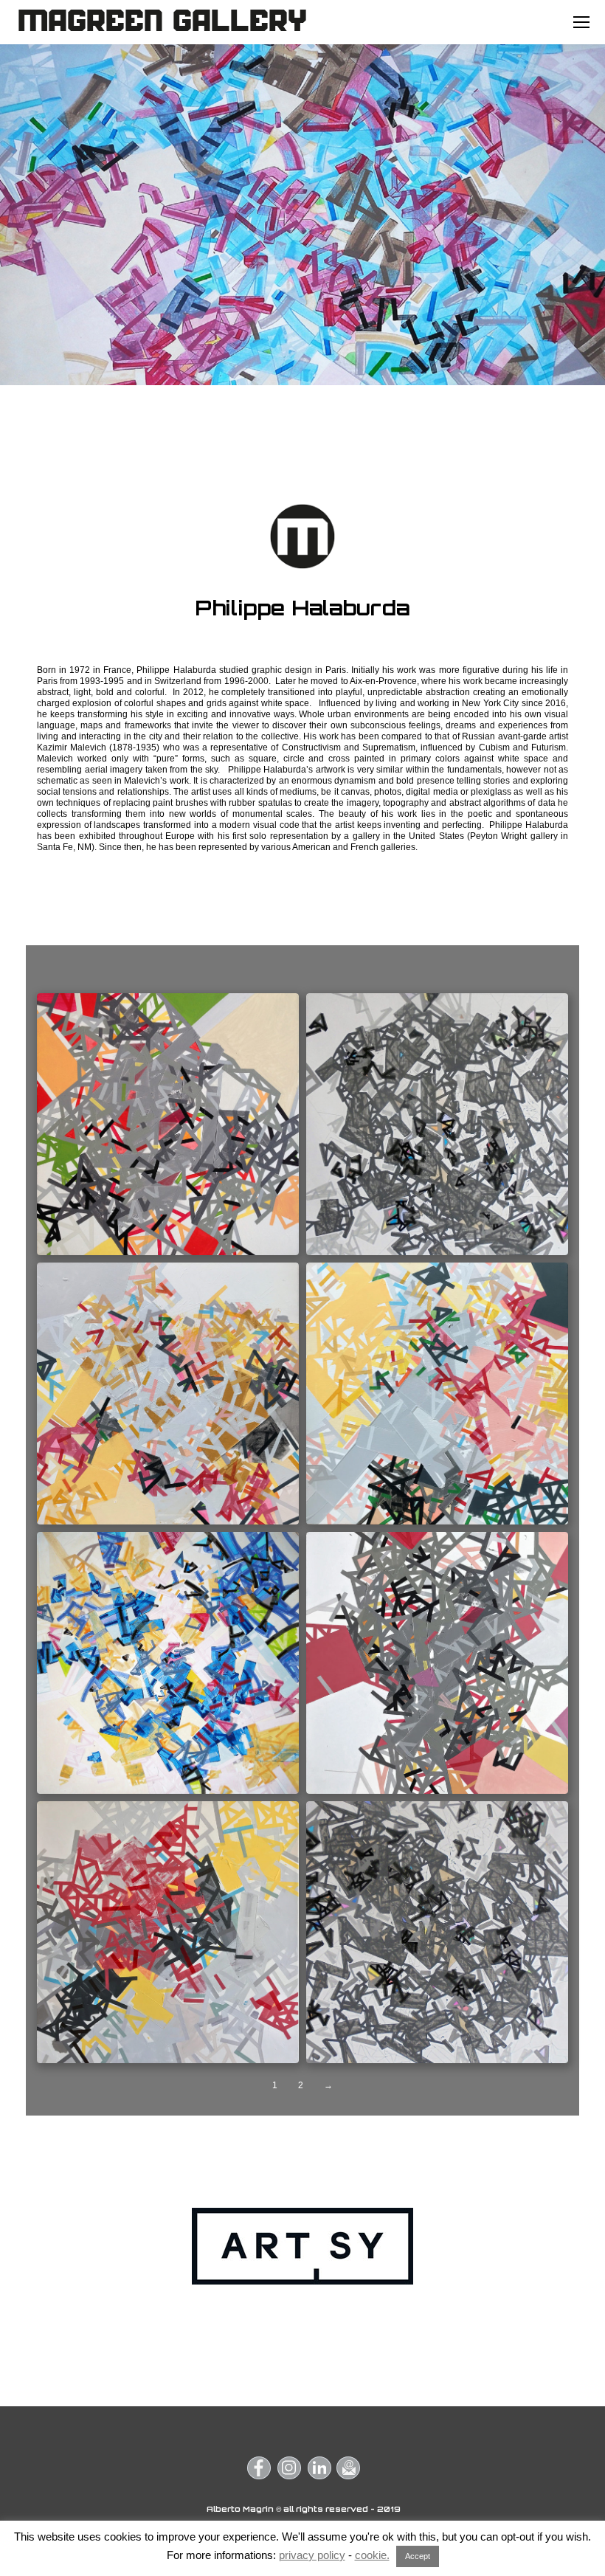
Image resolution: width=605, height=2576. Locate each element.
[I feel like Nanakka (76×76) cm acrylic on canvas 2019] (168, 1394)
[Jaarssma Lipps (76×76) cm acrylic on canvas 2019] (437, 1394)
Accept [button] (418, 2556)
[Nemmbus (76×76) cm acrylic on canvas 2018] (437, 1663)
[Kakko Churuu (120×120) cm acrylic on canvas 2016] (168, 1663)
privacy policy (312, 2555)
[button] (259, 2468)
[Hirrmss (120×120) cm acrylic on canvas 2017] (437, 1124)
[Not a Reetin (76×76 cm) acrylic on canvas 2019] (168, 1932)
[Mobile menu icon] (581, 22)
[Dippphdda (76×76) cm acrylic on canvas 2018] (168, 1124)
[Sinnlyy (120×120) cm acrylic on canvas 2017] (437, 1932)
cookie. (372, 2555)
